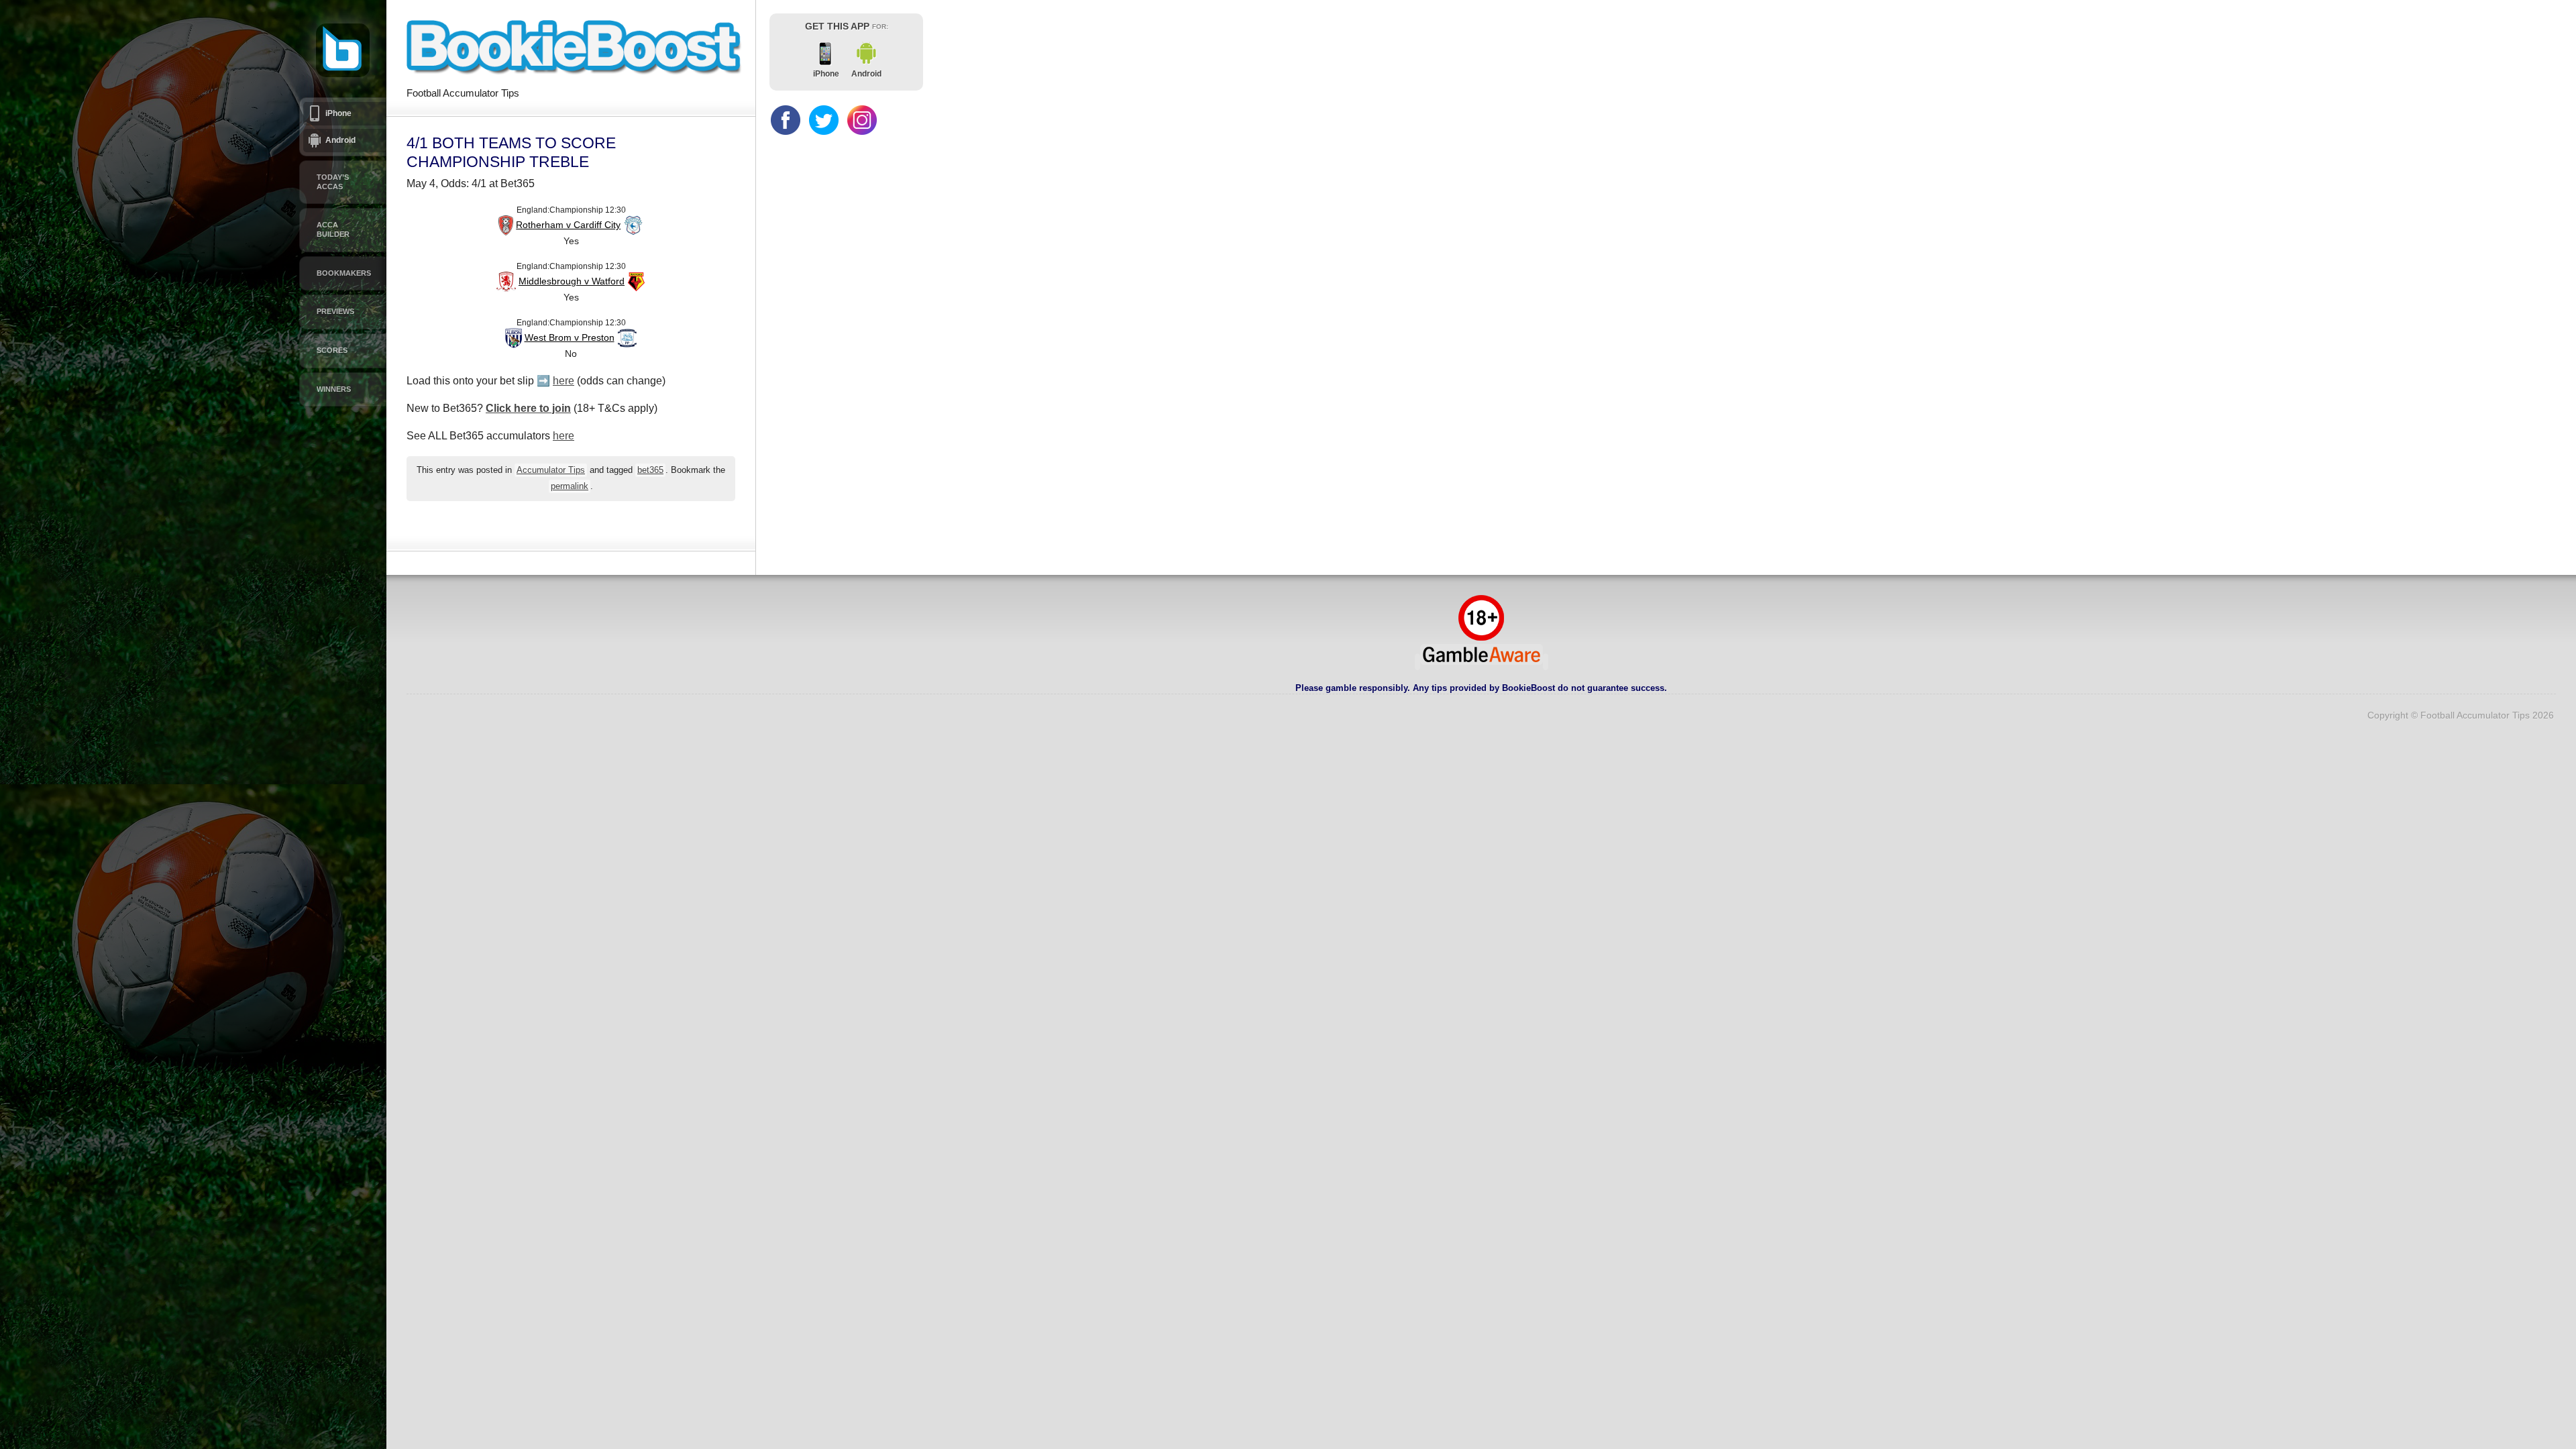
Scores (332, 350)
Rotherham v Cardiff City (568, 225)
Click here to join (528, 408)
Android (340, 140)
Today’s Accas (333, 182)
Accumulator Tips (551, 470)
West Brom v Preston (570, 337)
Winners (334, 389)
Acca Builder (333, 229)
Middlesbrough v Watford (572, 281)
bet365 (650, 470)
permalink (570, 486)
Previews (335, 311)
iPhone (338, 113)
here (563, 381)
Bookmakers (344, 273)
